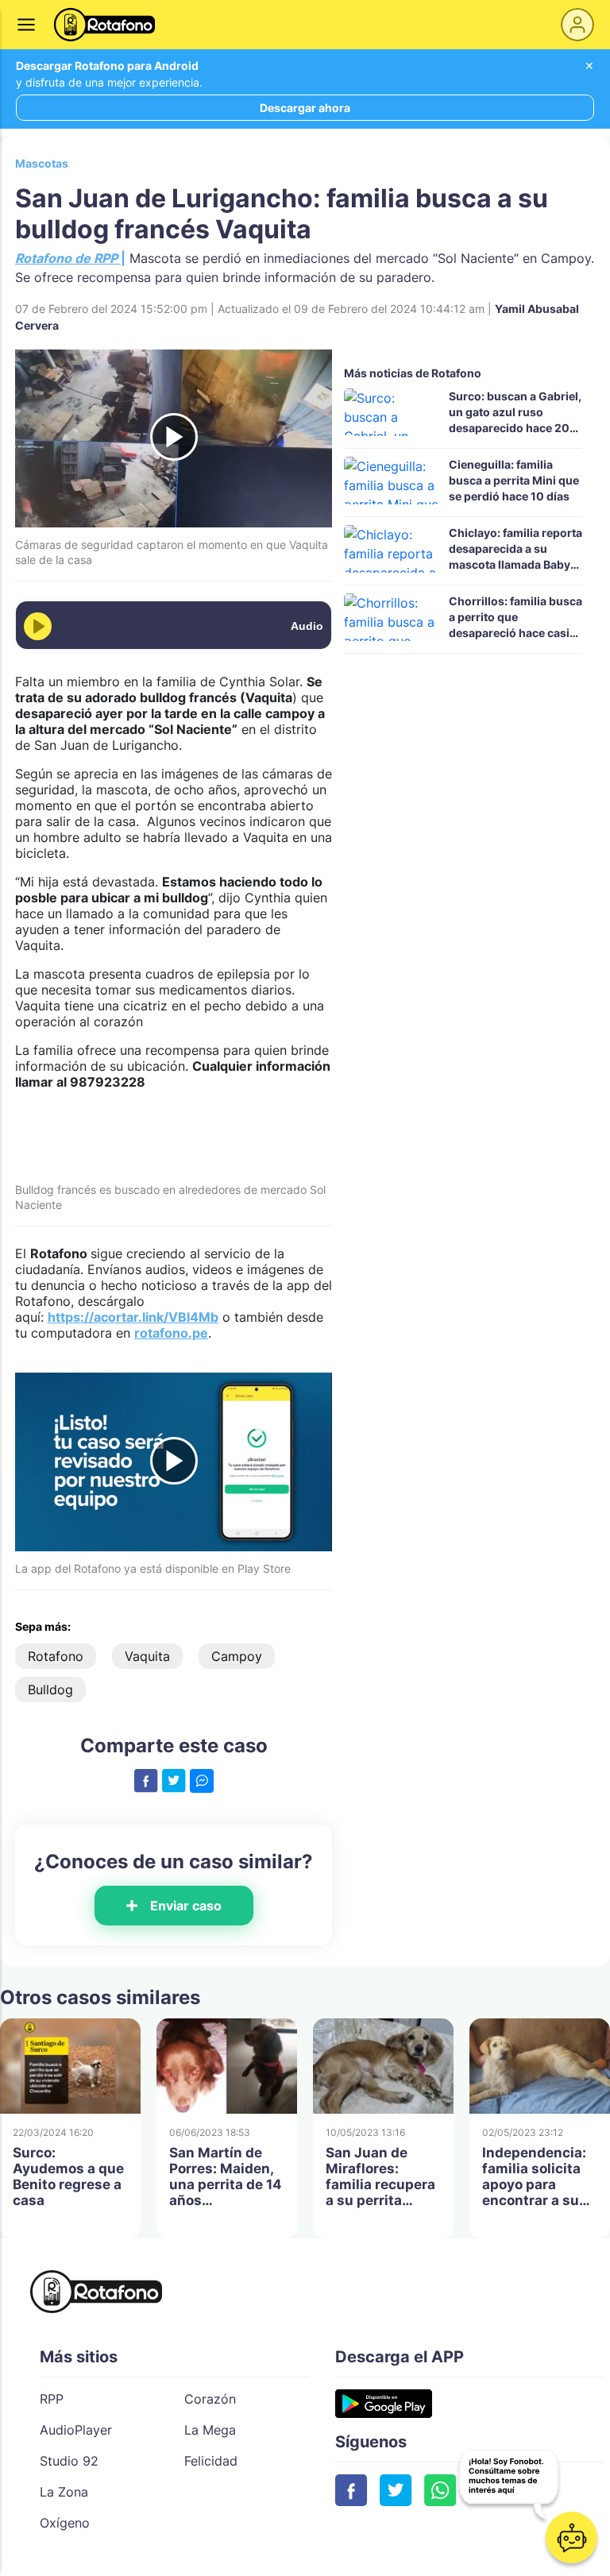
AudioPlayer (76, 2430)
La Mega (210, 2430)
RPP (52, 2399)
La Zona (64, 2492)
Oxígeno (65, 2523)
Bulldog (50, 1690)
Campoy (237, 1656)
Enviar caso (186, 1906)
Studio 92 (69, 2461)
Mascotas (42, 163)
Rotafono (56, 1656)
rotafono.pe (171, 1333)
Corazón (210, 2399)
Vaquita (147, 1656)
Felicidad (211, 2461)
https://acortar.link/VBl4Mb (133, 1317)
